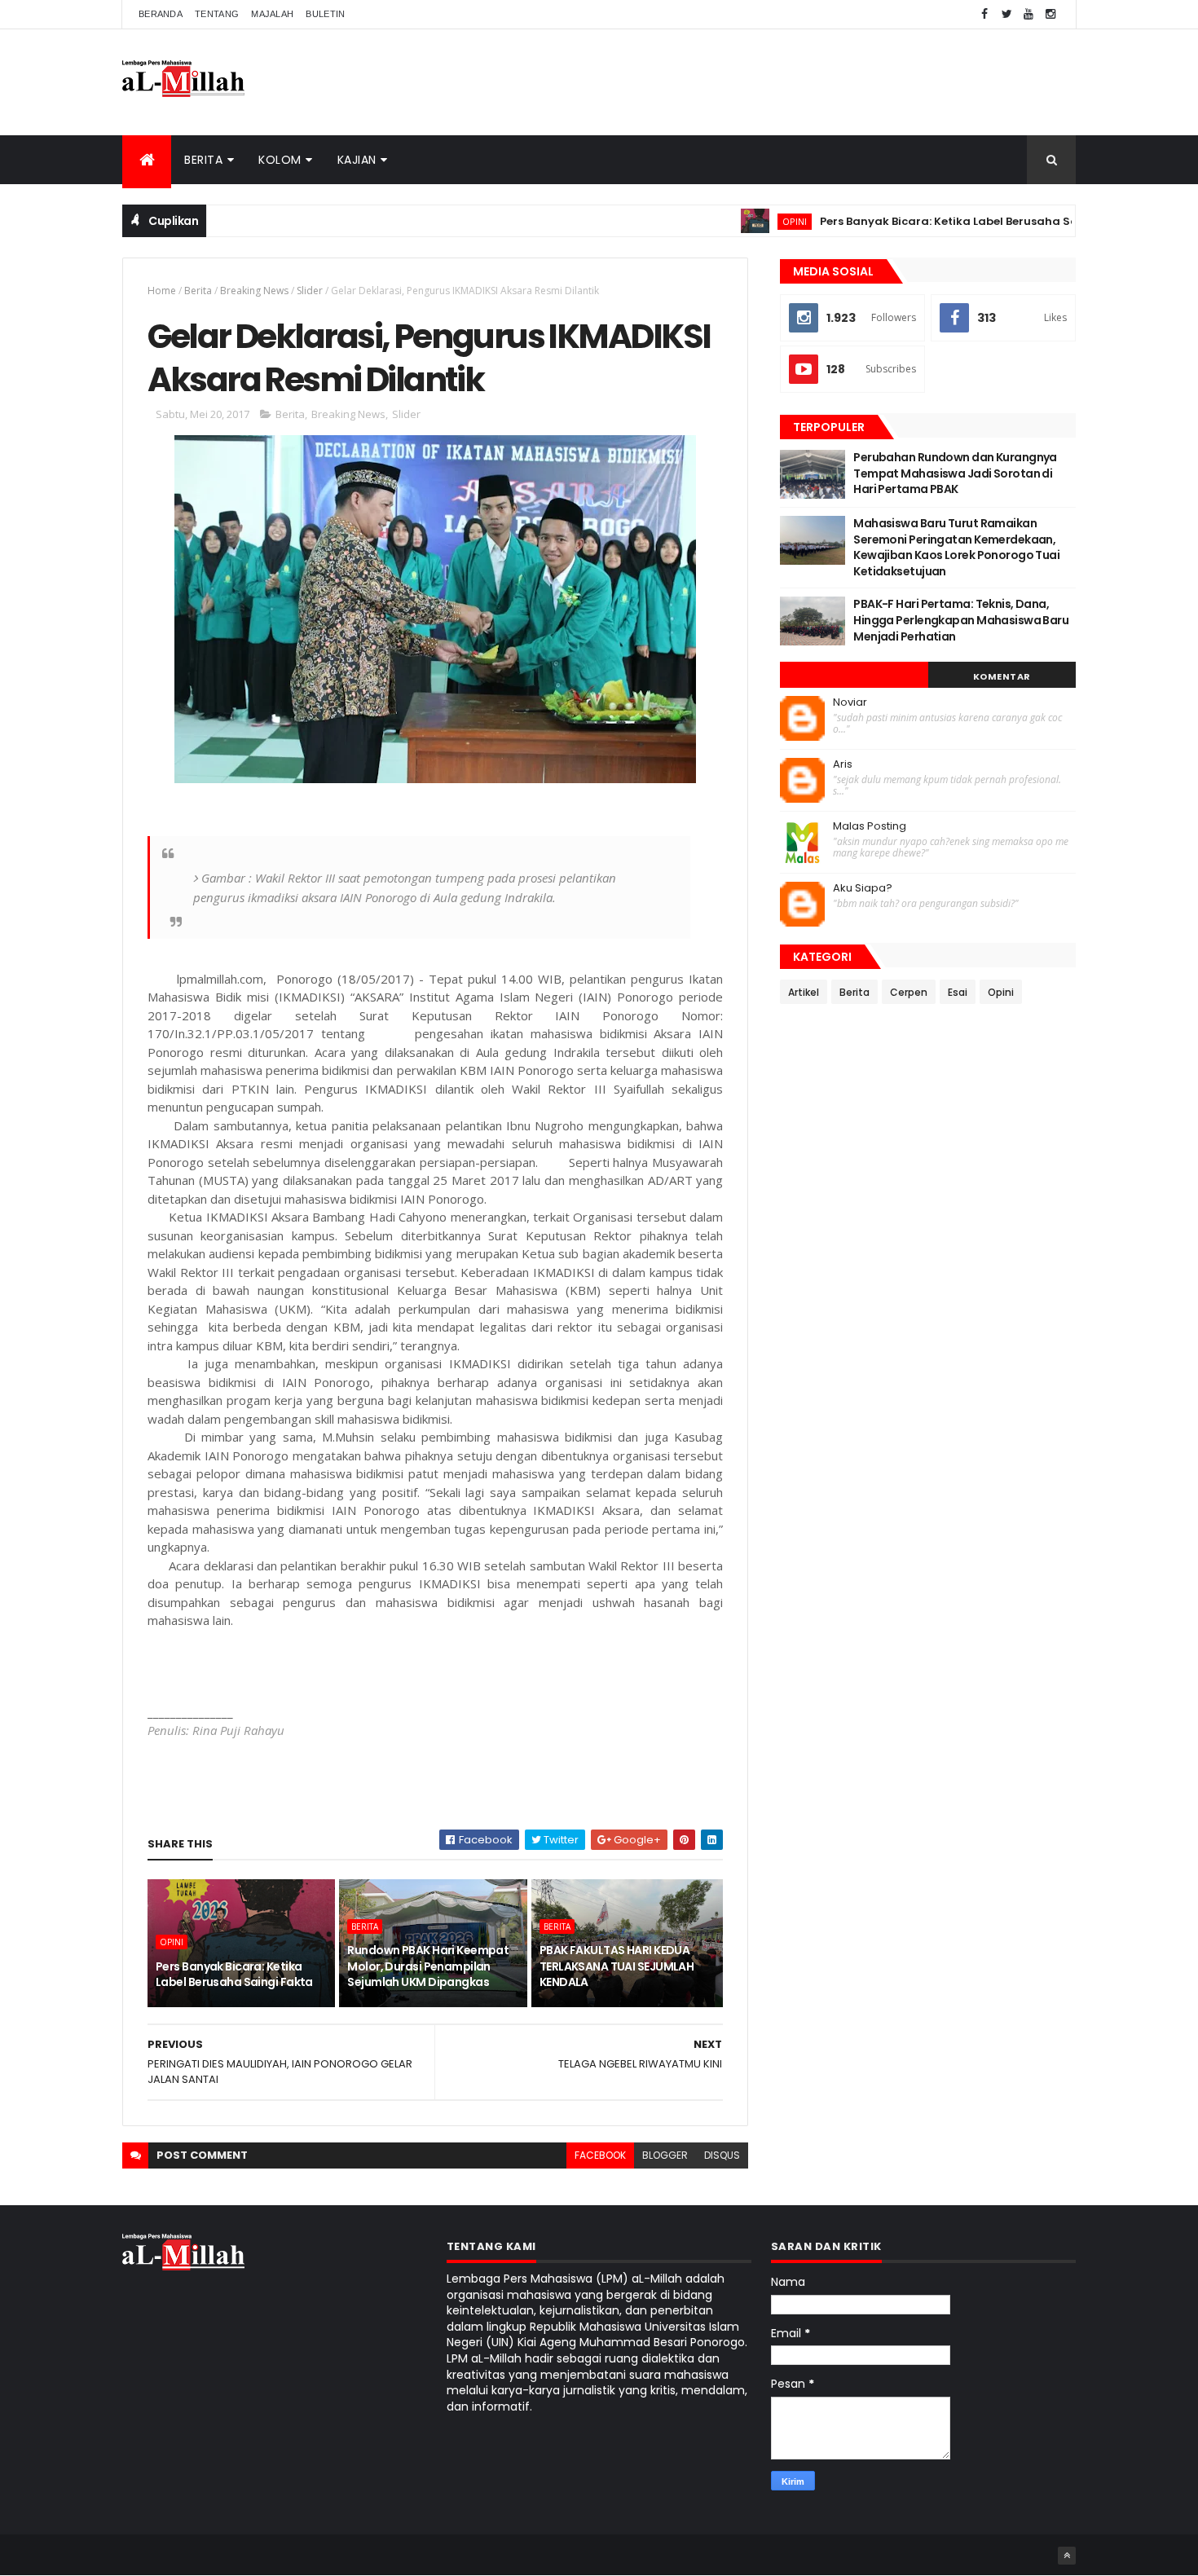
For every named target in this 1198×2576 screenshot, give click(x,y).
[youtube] (1028, 14)
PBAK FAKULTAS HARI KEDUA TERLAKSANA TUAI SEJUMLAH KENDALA (617, 1966)
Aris (843, 764)
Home (162, 291)
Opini (753, 221)
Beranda (161, 14)
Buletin (325, 14)
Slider (310, 291)
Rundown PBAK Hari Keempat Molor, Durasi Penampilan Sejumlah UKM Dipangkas (428, 1966)
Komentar (1002, 676)
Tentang (217, 14)
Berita (203, 160)
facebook (600, 2155)
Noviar (850, 702)
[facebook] (984, 14)
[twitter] (1006, 14)
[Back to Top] (1067, 2556)
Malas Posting (870, 826)
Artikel (804, 992)
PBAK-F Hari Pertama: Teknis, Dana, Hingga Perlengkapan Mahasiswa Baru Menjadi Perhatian (961, 620)
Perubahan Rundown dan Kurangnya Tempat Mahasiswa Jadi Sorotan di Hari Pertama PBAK (955, 473)
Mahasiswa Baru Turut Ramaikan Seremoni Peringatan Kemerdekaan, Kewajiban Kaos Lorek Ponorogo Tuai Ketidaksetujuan (956, 547)
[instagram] (1050, 14)
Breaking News (254, 291)
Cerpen (909, 992)
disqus (722, 2155)
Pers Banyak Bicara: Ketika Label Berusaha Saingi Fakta (936, 221)
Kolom (280, 160)
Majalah (272, 14)
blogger (665, 2155)
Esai (958, 992)
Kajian (357, 160)
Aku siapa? (863, 888)
